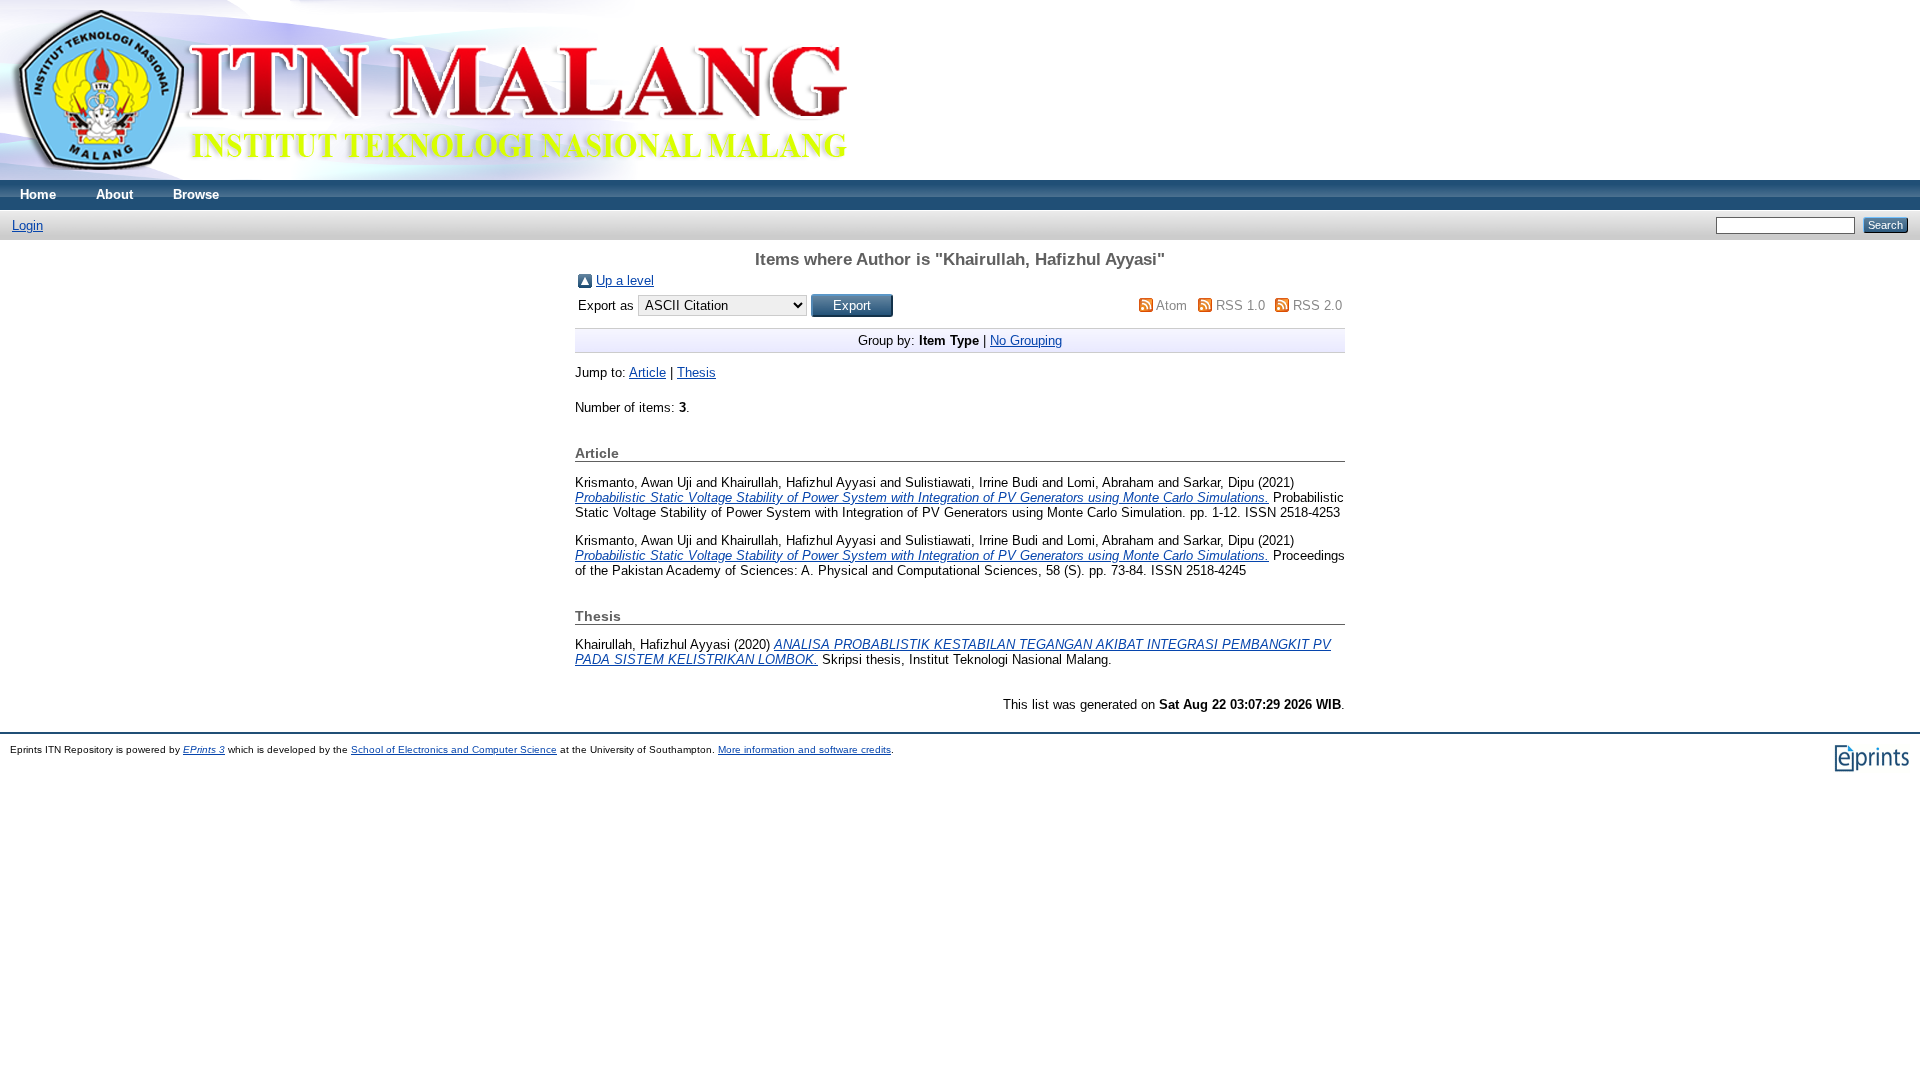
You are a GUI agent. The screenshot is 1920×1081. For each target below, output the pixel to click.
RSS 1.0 (1240, 305)
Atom (1171, 305)
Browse (196, 194)
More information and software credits (804, 749)
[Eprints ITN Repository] (428, 175)
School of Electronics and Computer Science (454, 749)
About (114, 194)
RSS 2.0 (1317, 305)
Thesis (696, 372)
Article (647, 372)
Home (38, 194)
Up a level (625, 280)
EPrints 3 (204, 749)
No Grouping (1026, 340)
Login (27, 225)
